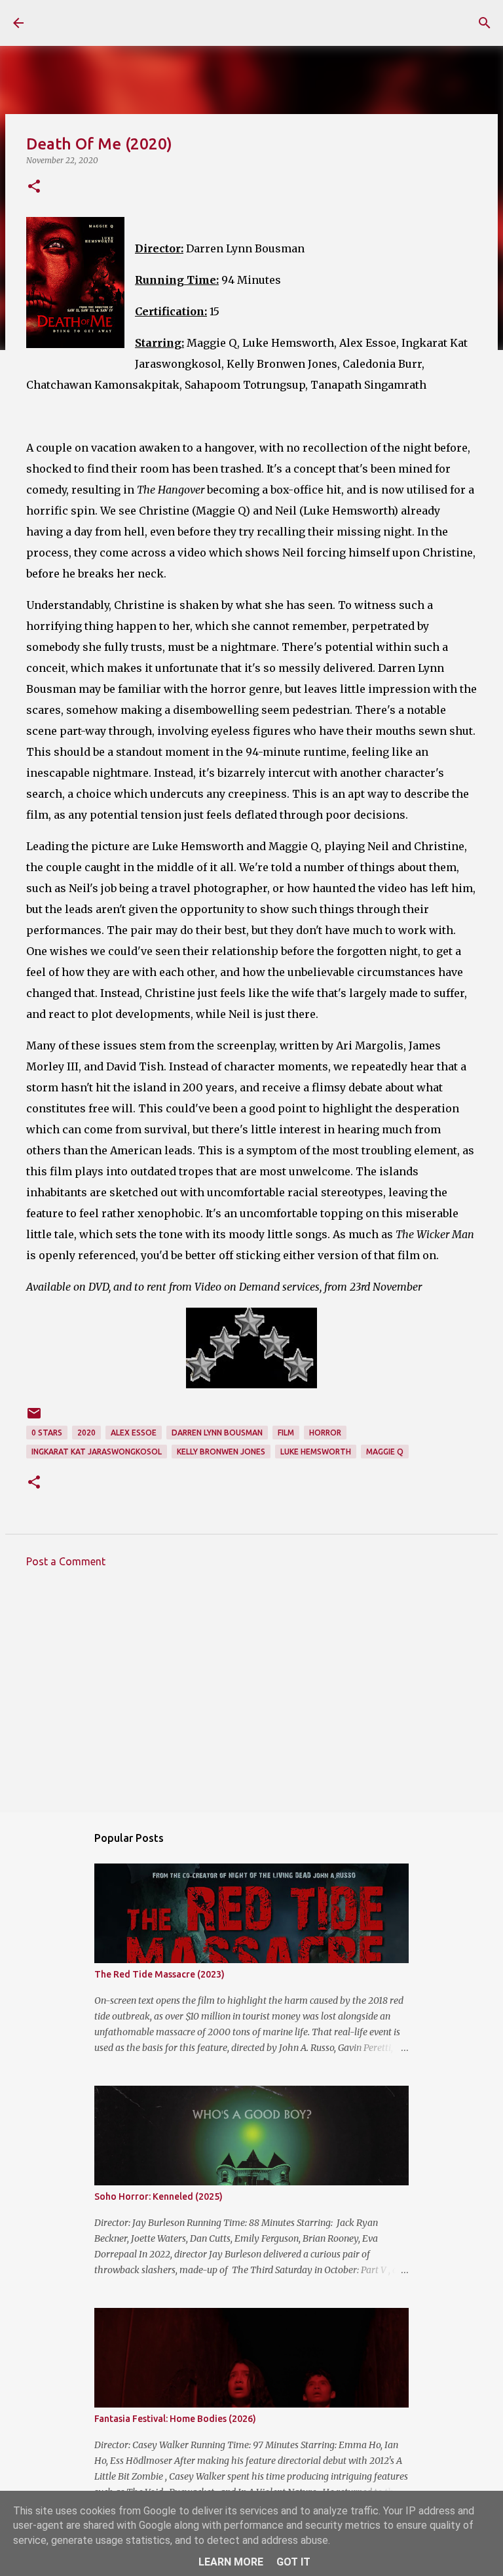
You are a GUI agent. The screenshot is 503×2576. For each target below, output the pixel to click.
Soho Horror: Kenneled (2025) (158, 2196)
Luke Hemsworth (316, 1452)
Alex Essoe (134, 1433)
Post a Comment (66, 1561)
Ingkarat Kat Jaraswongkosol (97, 1452)
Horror (325, 1433)
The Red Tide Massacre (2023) (159, 1974)
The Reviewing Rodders (152, 22)
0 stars (47, 1433)
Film (286, 1433)
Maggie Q (385, 1452)
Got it (293, 2562)
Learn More (231, 2562)
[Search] (485, 23)
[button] (34, 187)
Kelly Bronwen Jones (221, 1452)
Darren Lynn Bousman (217, 1433)
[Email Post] (34, 1418)
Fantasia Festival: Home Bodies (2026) (175, 2419)
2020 (86, 1433)
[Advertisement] (251, 1700)
